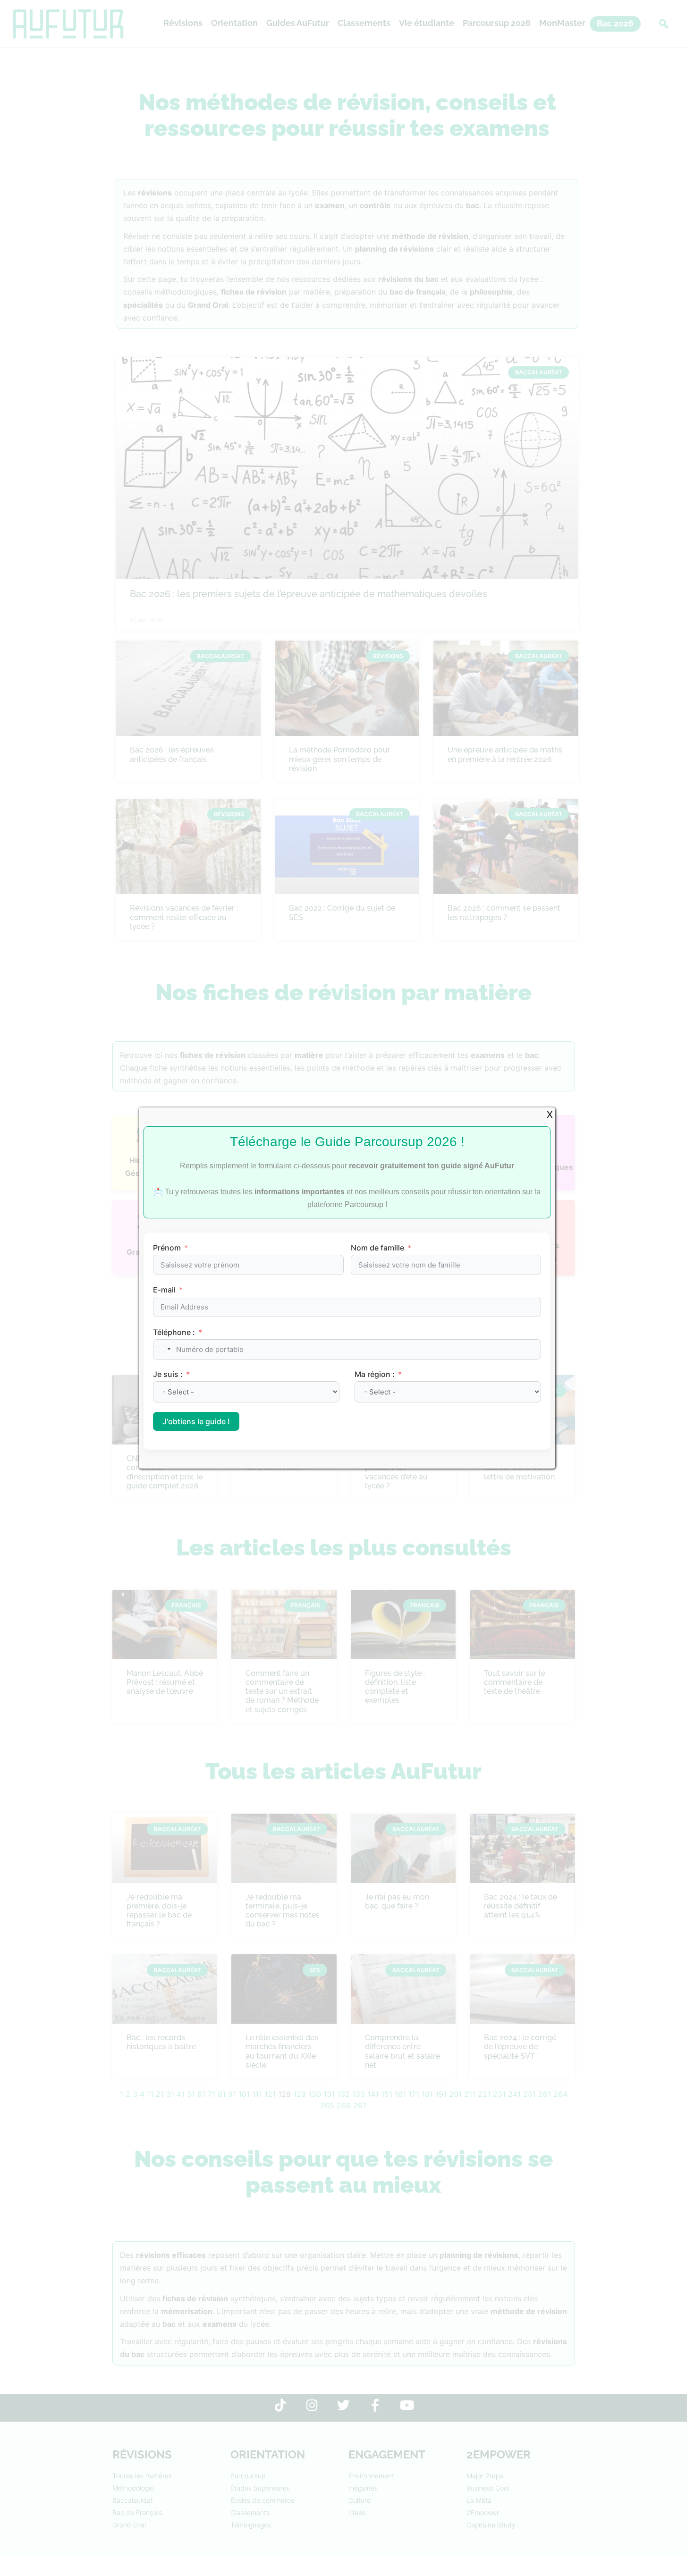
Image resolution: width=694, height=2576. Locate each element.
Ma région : (376, 1374)
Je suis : (169, 1374)
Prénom (167, 1248)
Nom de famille (377, 1248)
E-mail (164, 1290)
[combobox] (163, 1349)
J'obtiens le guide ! (196, 1421)
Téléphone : (174, 1332)
